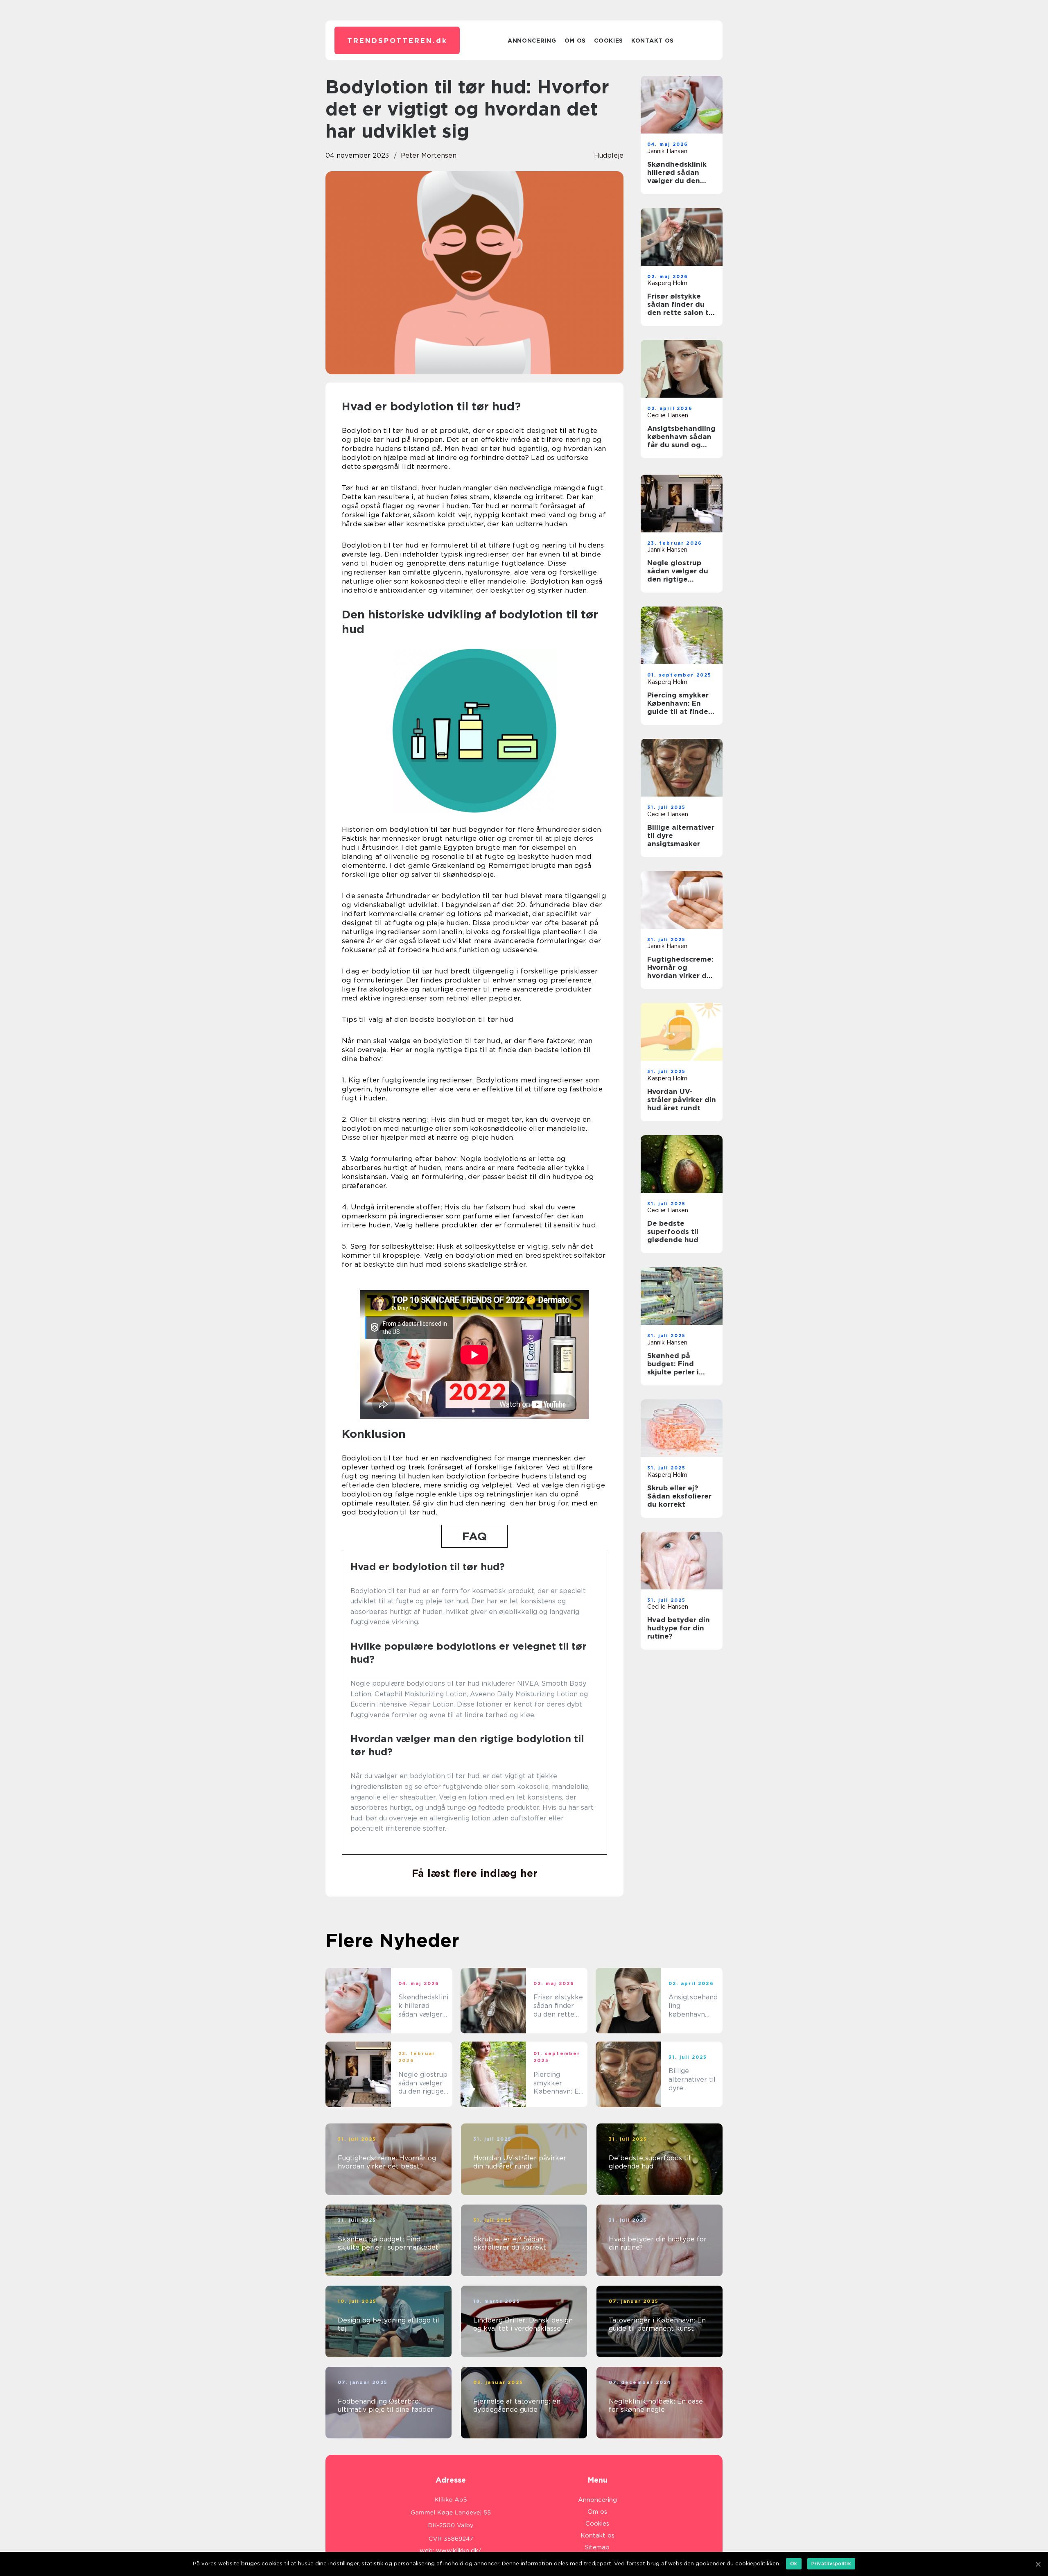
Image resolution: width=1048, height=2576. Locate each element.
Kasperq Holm (667, 283)
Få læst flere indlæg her (475, 1873)
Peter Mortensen (429, 155)
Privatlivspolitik (831, 2564)
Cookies (609, 41)
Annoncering (532, 41)
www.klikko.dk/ (459, 2551)
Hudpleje (609, 155)
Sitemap (597, 2547)
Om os (575, 41)
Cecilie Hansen (668, 415)
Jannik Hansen (667, 151)
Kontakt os (653, 41)
